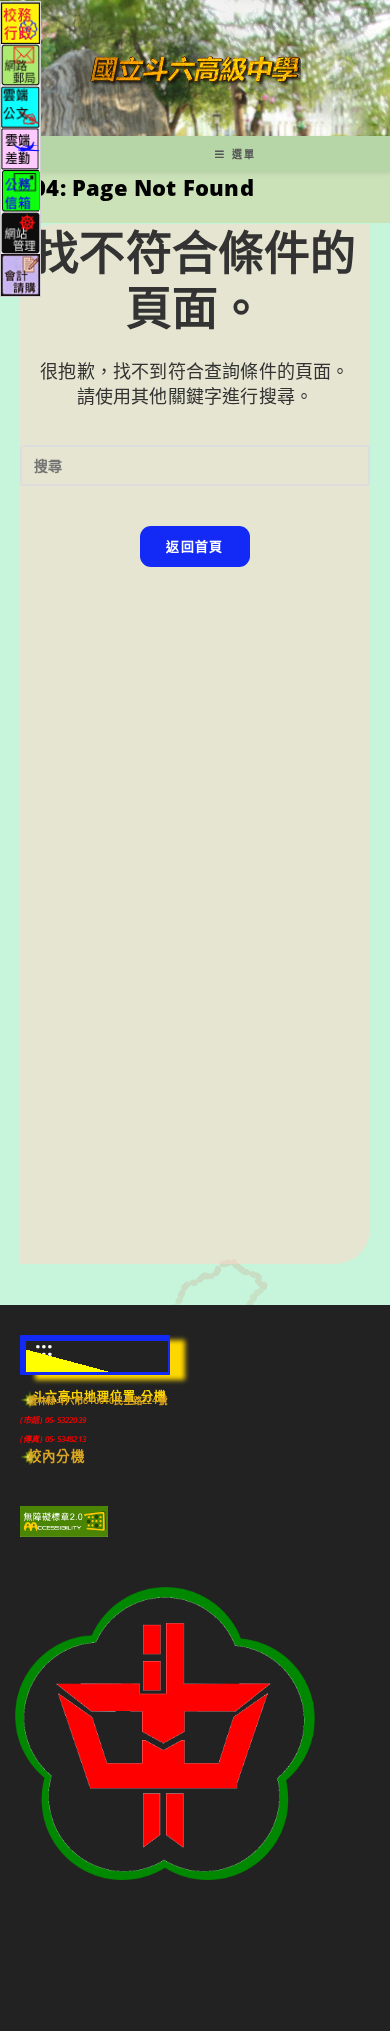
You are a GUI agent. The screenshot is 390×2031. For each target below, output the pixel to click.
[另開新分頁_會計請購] (20, 273)
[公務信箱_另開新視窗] (20, 189)
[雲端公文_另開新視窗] (20, 105)
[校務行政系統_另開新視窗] (20, 21)
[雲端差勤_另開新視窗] (20, 147)
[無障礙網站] (64, 1520)
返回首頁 (194, 546)
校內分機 (56, 1456)
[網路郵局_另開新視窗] (20, 63)
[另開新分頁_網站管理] (20, 231)
